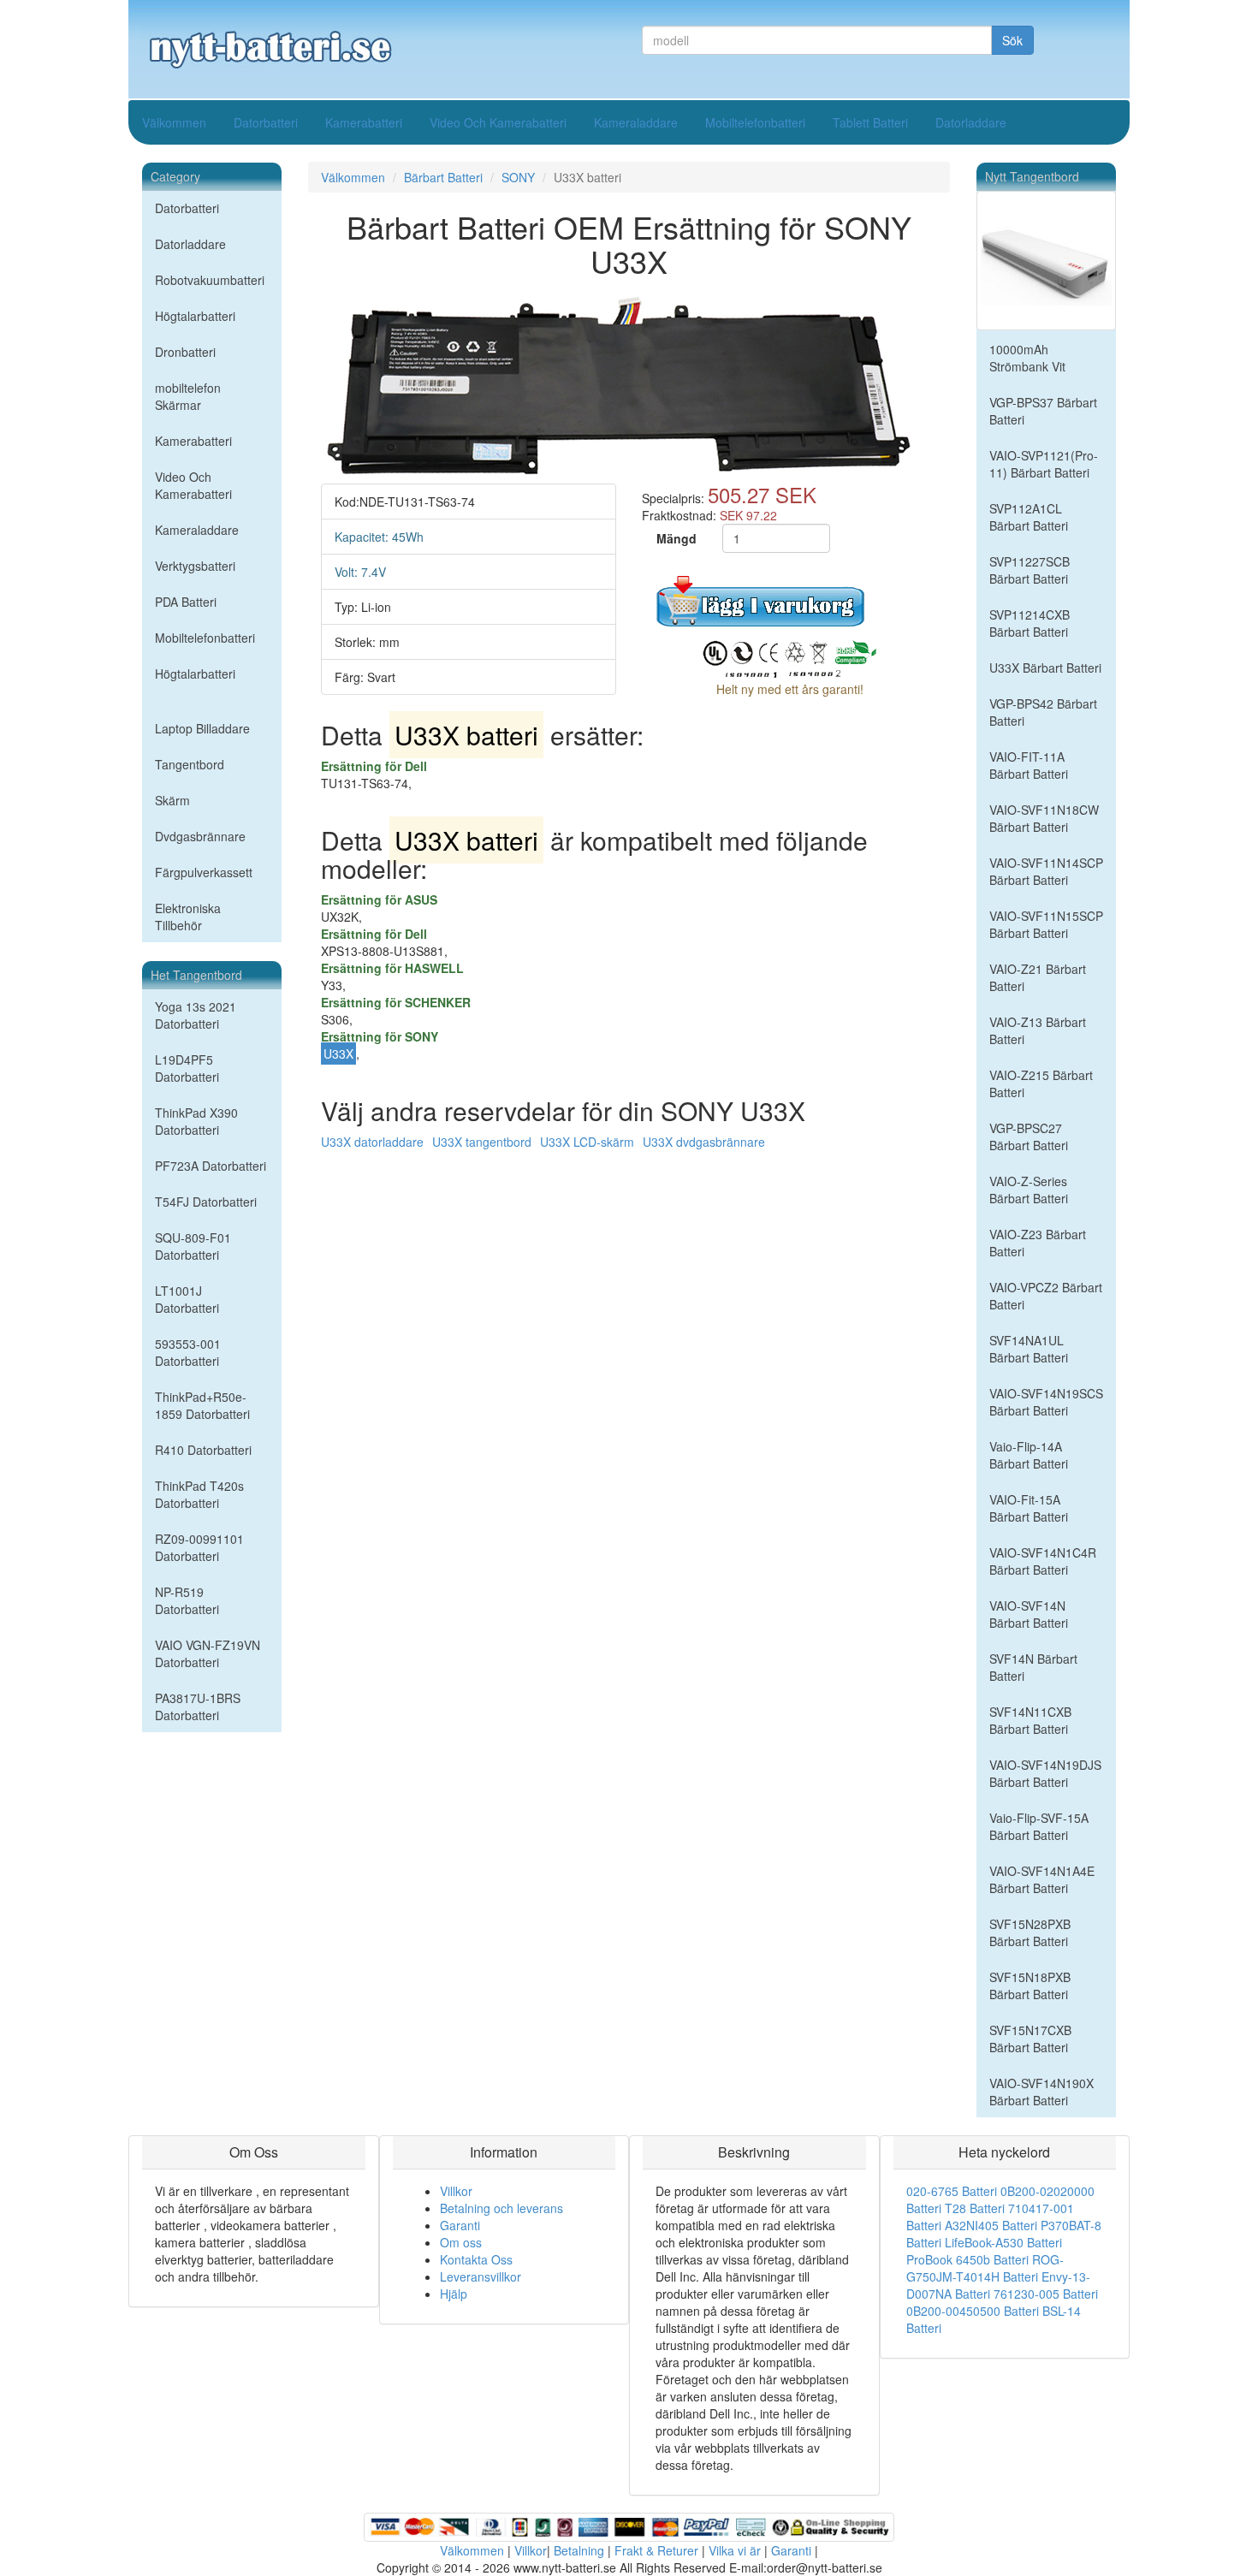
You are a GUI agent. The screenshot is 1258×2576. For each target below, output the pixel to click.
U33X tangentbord (482, 1142)
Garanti (460, 2225)
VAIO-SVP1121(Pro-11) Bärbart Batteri (1044, 464)
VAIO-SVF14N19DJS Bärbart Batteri (1045, 1773)
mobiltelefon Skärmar (188, 396)
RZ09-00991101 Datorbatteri (199, 1547)
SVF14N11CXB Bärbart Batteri (1030, 1720)
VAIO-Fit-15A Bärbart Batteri (1029, 1508)
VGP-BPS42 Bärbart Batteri (1043, 712)
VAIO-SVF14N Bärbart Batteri (1029, 1614)
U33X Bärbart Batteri (1045, 668)
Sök (1012, 40)
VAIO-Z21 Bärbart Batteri (1038, 977)
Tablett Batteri (870, 122)
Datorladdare (971, 122)
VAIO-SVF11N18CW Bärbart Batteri (1044, 818)
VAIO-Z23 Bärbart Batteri (1038, 1243)
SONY (518, 177)
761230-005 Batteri (1046, 2294)
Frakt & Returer (656, 2550)
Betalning (579, 2550)
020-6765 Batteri (952, 2191)
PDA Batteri (186, 602)
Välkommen (174, 122)
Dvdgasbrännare (200, 836)
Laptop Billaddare (202, 728)
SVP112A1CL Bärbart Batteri (1029, 517)
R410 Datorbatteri (203, 1450)
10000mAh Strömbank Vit (1027, 358)
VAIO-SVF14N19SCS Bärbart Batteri (1046, 1402)
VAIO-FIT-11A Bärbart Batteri (1029, 765)
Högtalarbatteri (195, 316)
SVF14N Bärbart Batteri (1033, 1667)
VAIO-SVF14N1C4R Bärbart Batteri (1043, 1561)
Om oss (461, 2242)
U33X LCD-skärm (587, 1142)
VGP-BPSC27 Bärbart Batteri (1029, 1137)
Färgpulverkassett (204, 872)
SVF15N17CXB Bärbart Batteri (1030, 2039)
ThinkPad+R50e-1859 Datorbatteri (202, 1405)
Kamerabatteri (364, 122)
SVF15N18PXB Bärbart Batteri (1030, 1985)
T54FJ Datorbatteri (206, 1202)
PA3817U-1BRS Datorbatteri (198, 1706)
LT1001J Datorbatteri (187, 1299)
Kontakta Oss (476, 2259)
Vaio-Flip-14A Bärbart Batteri (1029, 1455)
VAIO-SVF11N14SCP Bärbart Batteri (1046, 871)
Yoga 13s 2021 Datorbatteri (196, 1015)
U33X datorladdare (372, 1142)
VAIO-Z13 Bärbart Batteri (1038, 1030)
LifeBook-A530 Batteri (1003, 2242)
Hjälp (454, 2294)
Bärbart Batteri (443, 177)
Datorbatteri (266, 122)
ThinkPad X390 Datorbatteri (196, 1121)
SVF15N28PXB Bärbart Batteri (1030, 1932)
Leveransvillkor (481, 2276)
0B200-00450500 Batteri (973, 2311)
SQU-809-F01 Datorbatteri (193, 1246)
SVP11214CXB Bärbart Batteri (1030, 623)
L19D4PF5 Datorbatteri (187, 1068)
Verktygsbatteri (195, 566)
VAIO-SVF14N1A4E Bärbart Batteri (1042, 1879)
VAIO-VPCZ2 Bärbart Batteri (1046, 1296)
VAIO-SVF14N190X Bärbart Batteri (1041, 2092)
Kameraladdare (636, 122)
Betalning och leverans (501, 2208)
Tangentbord (190, 764)
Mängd (676, 538)
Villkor (456, 2191)
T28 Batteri (975, 2208)
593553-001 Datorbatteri (188, 1352)
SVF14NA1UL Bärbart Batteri (1029, 1349)
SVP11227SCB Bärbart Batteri (1030, 570)
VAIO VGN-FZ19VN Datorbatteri (208, 1653)
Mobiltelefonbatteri (755, 122)
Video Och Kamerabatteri (498, 122)
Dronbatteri (185, 352)
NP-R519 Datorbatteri (187, 1600)
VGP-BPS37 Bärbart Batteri (1043, 411)
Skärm (172, 800)
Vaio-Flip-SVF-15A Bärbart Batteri (1039, 1826)
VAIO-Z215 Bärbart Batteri (1041, 1083)
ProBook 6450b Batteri (967, 2259)
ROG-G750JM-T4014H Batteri (985, 2268)
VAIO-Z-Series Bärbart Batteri (1029, 1190)
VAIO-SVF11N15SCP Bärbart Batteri (1046, 924)
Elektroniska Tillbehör (188, 917)
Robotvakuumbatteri (210, 280)
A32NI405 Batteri (991, 2225)
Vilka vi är (735, 2550)
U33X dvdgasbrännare (704, 1142)
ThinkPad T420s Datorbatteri (199, 1494)
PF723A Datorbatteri (211, 1166)
